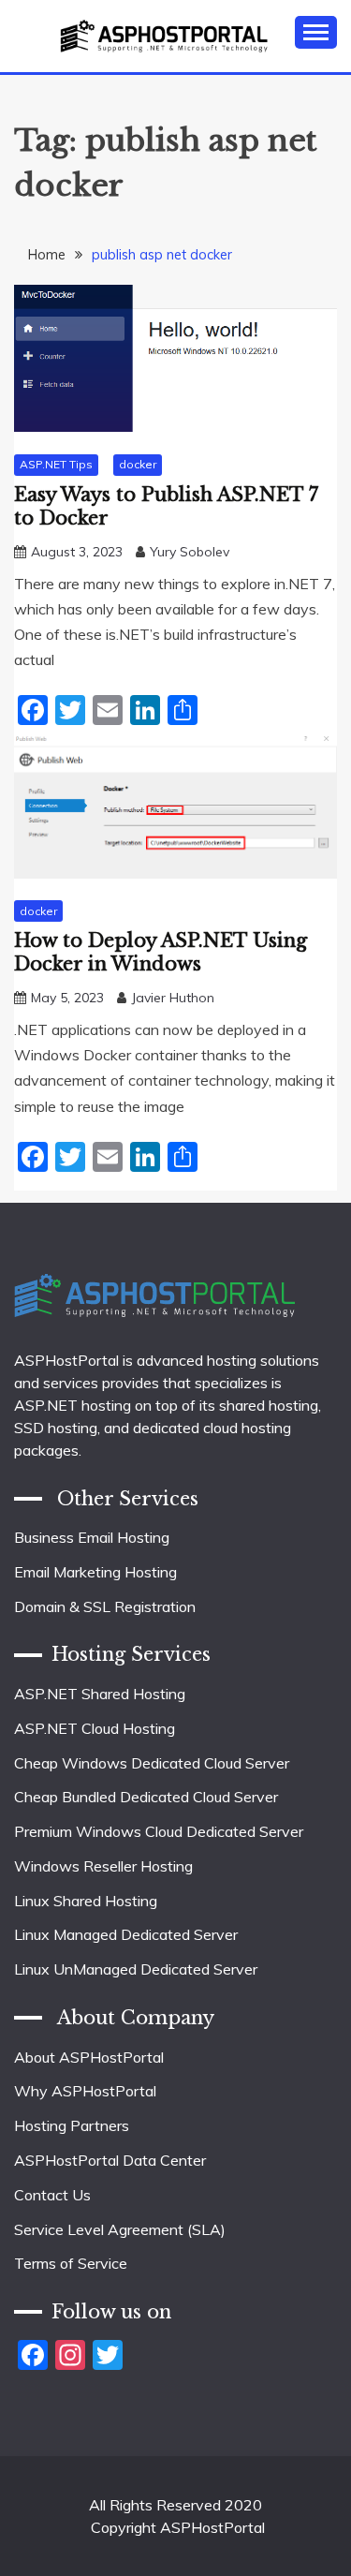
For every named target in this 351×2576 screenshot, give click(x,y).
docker (138, 464)
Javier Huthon (173, 998)
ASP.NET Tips (56, 464)
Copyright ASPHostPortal (178, 2527)
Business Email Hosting (92, 1537)
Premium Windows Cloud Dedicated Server (159, 1831)
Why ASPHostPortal (85, 2091)
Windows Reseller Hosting (103, 1866)
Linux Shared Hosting (86, 1901)
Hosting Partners (72, 2125)
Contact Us (52, 2195)
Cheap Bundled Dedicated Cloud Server (146, 1797)
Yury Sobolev (190, 552)
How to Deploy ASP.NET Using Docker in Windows (161, 952)
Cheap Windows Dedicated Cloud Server (152, 1763)
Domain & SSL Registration (105, 1606)
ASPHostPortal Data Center (110, 2160)
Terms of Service (71, 2263)
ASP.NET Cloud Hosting (95, 1728)
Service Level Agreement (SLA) (120, 2229)
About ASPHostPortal (89, 2057)
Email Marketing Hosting (95, 1572)
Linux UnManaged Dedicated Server (136, 1969)
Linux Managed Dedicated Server (126, 1934)
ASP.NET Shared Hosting (100, 1694)
